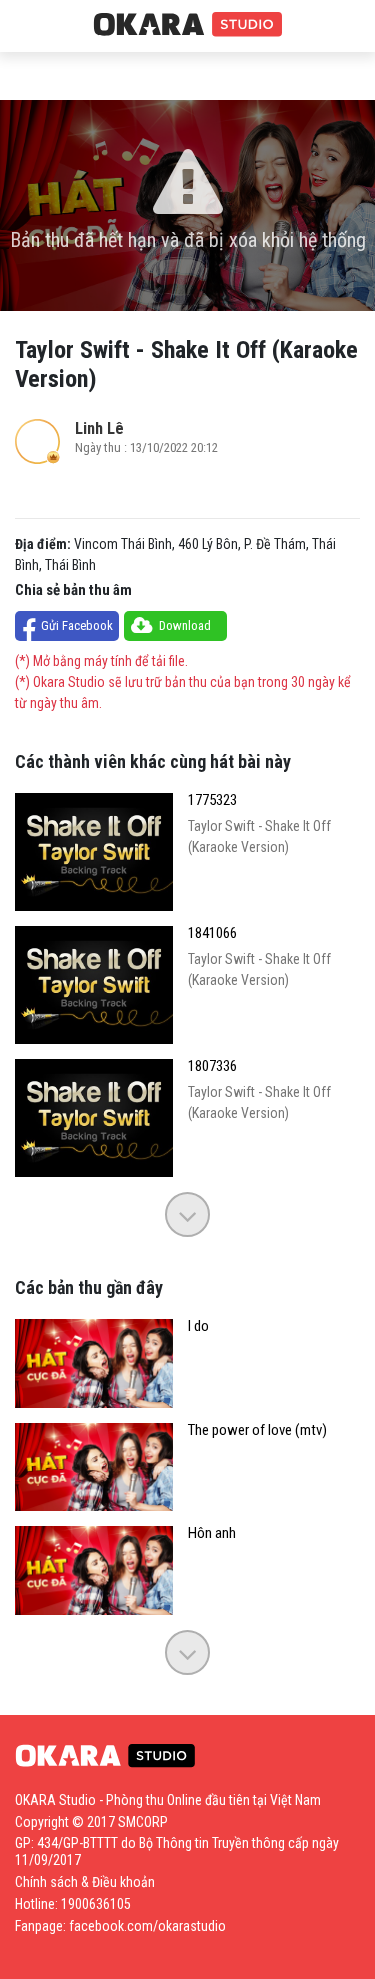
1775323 (212, 800)
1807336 (212, 1066)
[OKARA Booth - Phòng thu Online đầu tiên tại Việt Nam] (188, 25)
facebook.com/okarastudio (147, 1926)
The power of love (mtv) (257, 1430)
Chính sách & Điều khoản (85, 1882)
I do (198, 1326)
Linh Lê (99, 428)
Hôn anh (212, 1533)
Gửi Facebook (77, 625)
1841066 (212, 933)
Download (185, 625)
